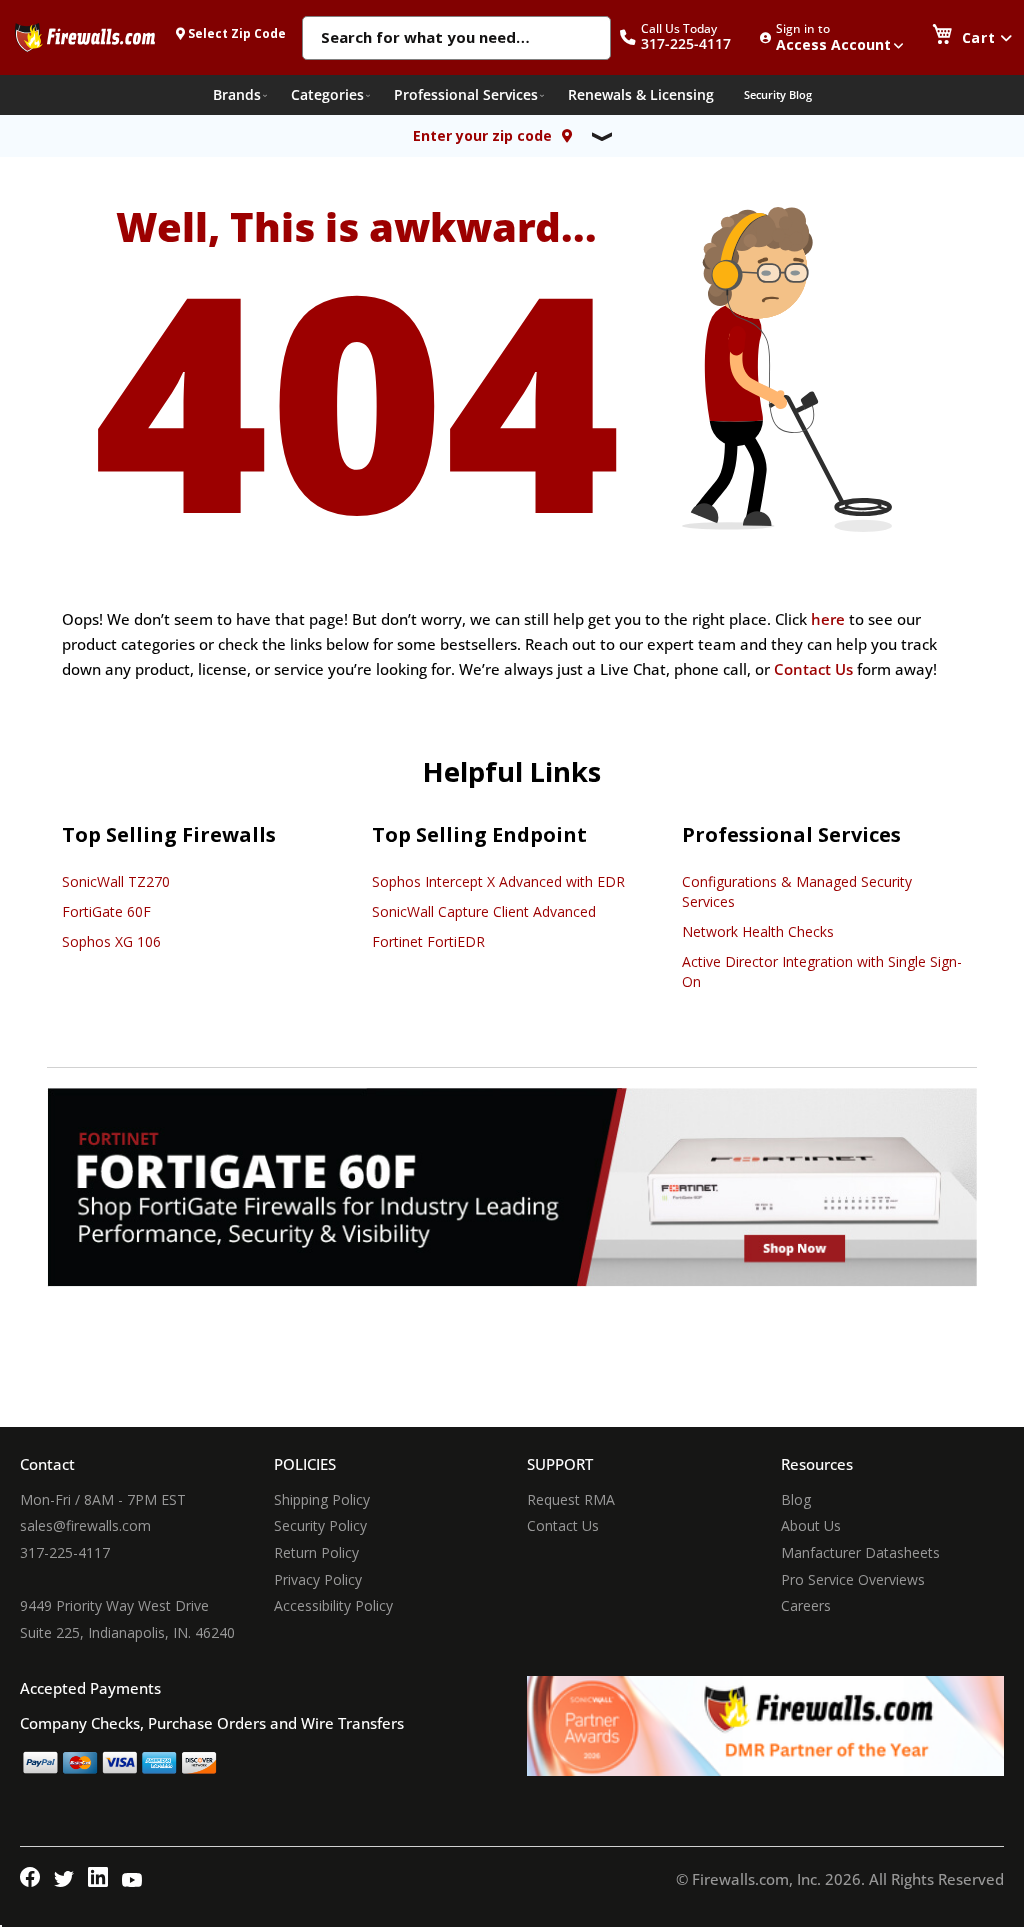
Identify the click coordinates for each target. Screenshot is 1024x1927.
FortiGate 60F (106, 911)
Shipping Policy (322, 1499)
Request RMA (571, 1499)
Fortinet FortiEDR (428, 941)
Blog (796, 1499)
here (828, 619)
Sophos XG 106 (111, 941)
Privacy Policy (318, 1579)
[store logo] (85, 37)
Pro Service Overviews (853, 1579)
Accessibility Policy (333, 1605)
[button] (686, 37)
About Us (811, 1525)
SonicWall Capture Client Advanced (484, 911)
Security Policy (320, 1525)
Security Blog (778, 94)
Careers (806, 1605)
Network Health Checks (758, 931)
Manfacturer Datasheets (860, 1552)
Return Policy (316, 1552)
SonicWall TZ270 (116, 881)
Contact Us (813, 669)
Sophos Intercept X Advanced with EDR (498, 881)
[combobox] (456, 39)
